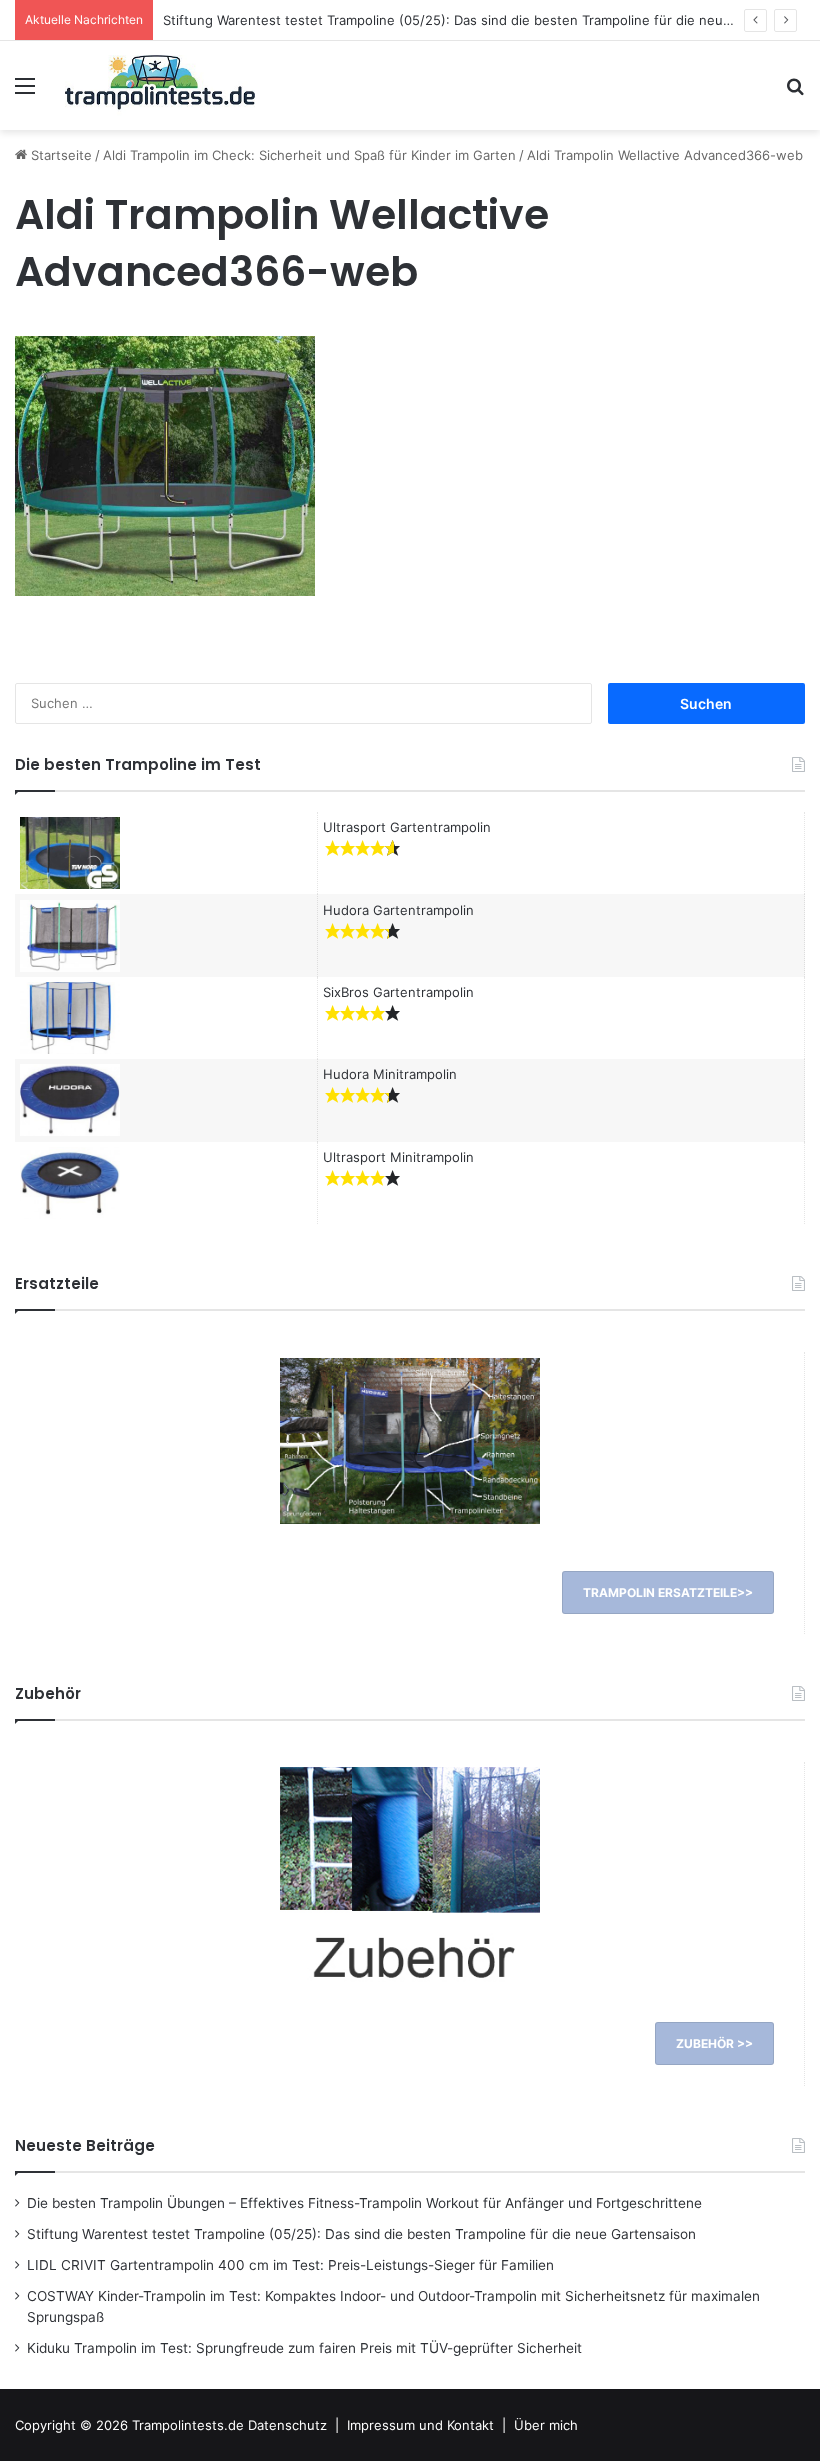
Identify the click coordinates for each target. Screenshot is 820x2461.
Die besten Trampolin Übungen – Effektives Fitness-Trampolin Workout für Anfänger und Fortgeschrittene (364, 2203)
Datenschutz (287, 2425)
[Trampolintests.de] (160, 85)
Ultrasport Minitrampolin (398, 1157)
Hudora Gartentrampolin (398, 910)
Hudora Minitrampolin (390, 1074)
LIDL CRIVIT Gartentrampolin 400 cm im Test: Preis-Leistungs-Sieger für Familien (290, 2265)
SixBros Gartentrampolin (398, 992)
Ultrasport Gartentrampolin (407, 827)
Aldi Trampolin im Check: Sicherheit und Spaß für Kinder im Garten (309, 155)
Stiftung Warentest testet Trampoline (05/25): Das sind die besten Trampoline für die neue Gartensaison (490, 20)
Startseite (59, 155)
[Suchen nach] (795, 92)
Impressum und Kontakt (420, 2425)
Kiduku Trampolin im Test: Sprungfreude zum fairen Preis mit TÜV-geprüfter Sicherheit (304, 2348)
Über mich (546, 2425)
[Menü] (25, 92)
